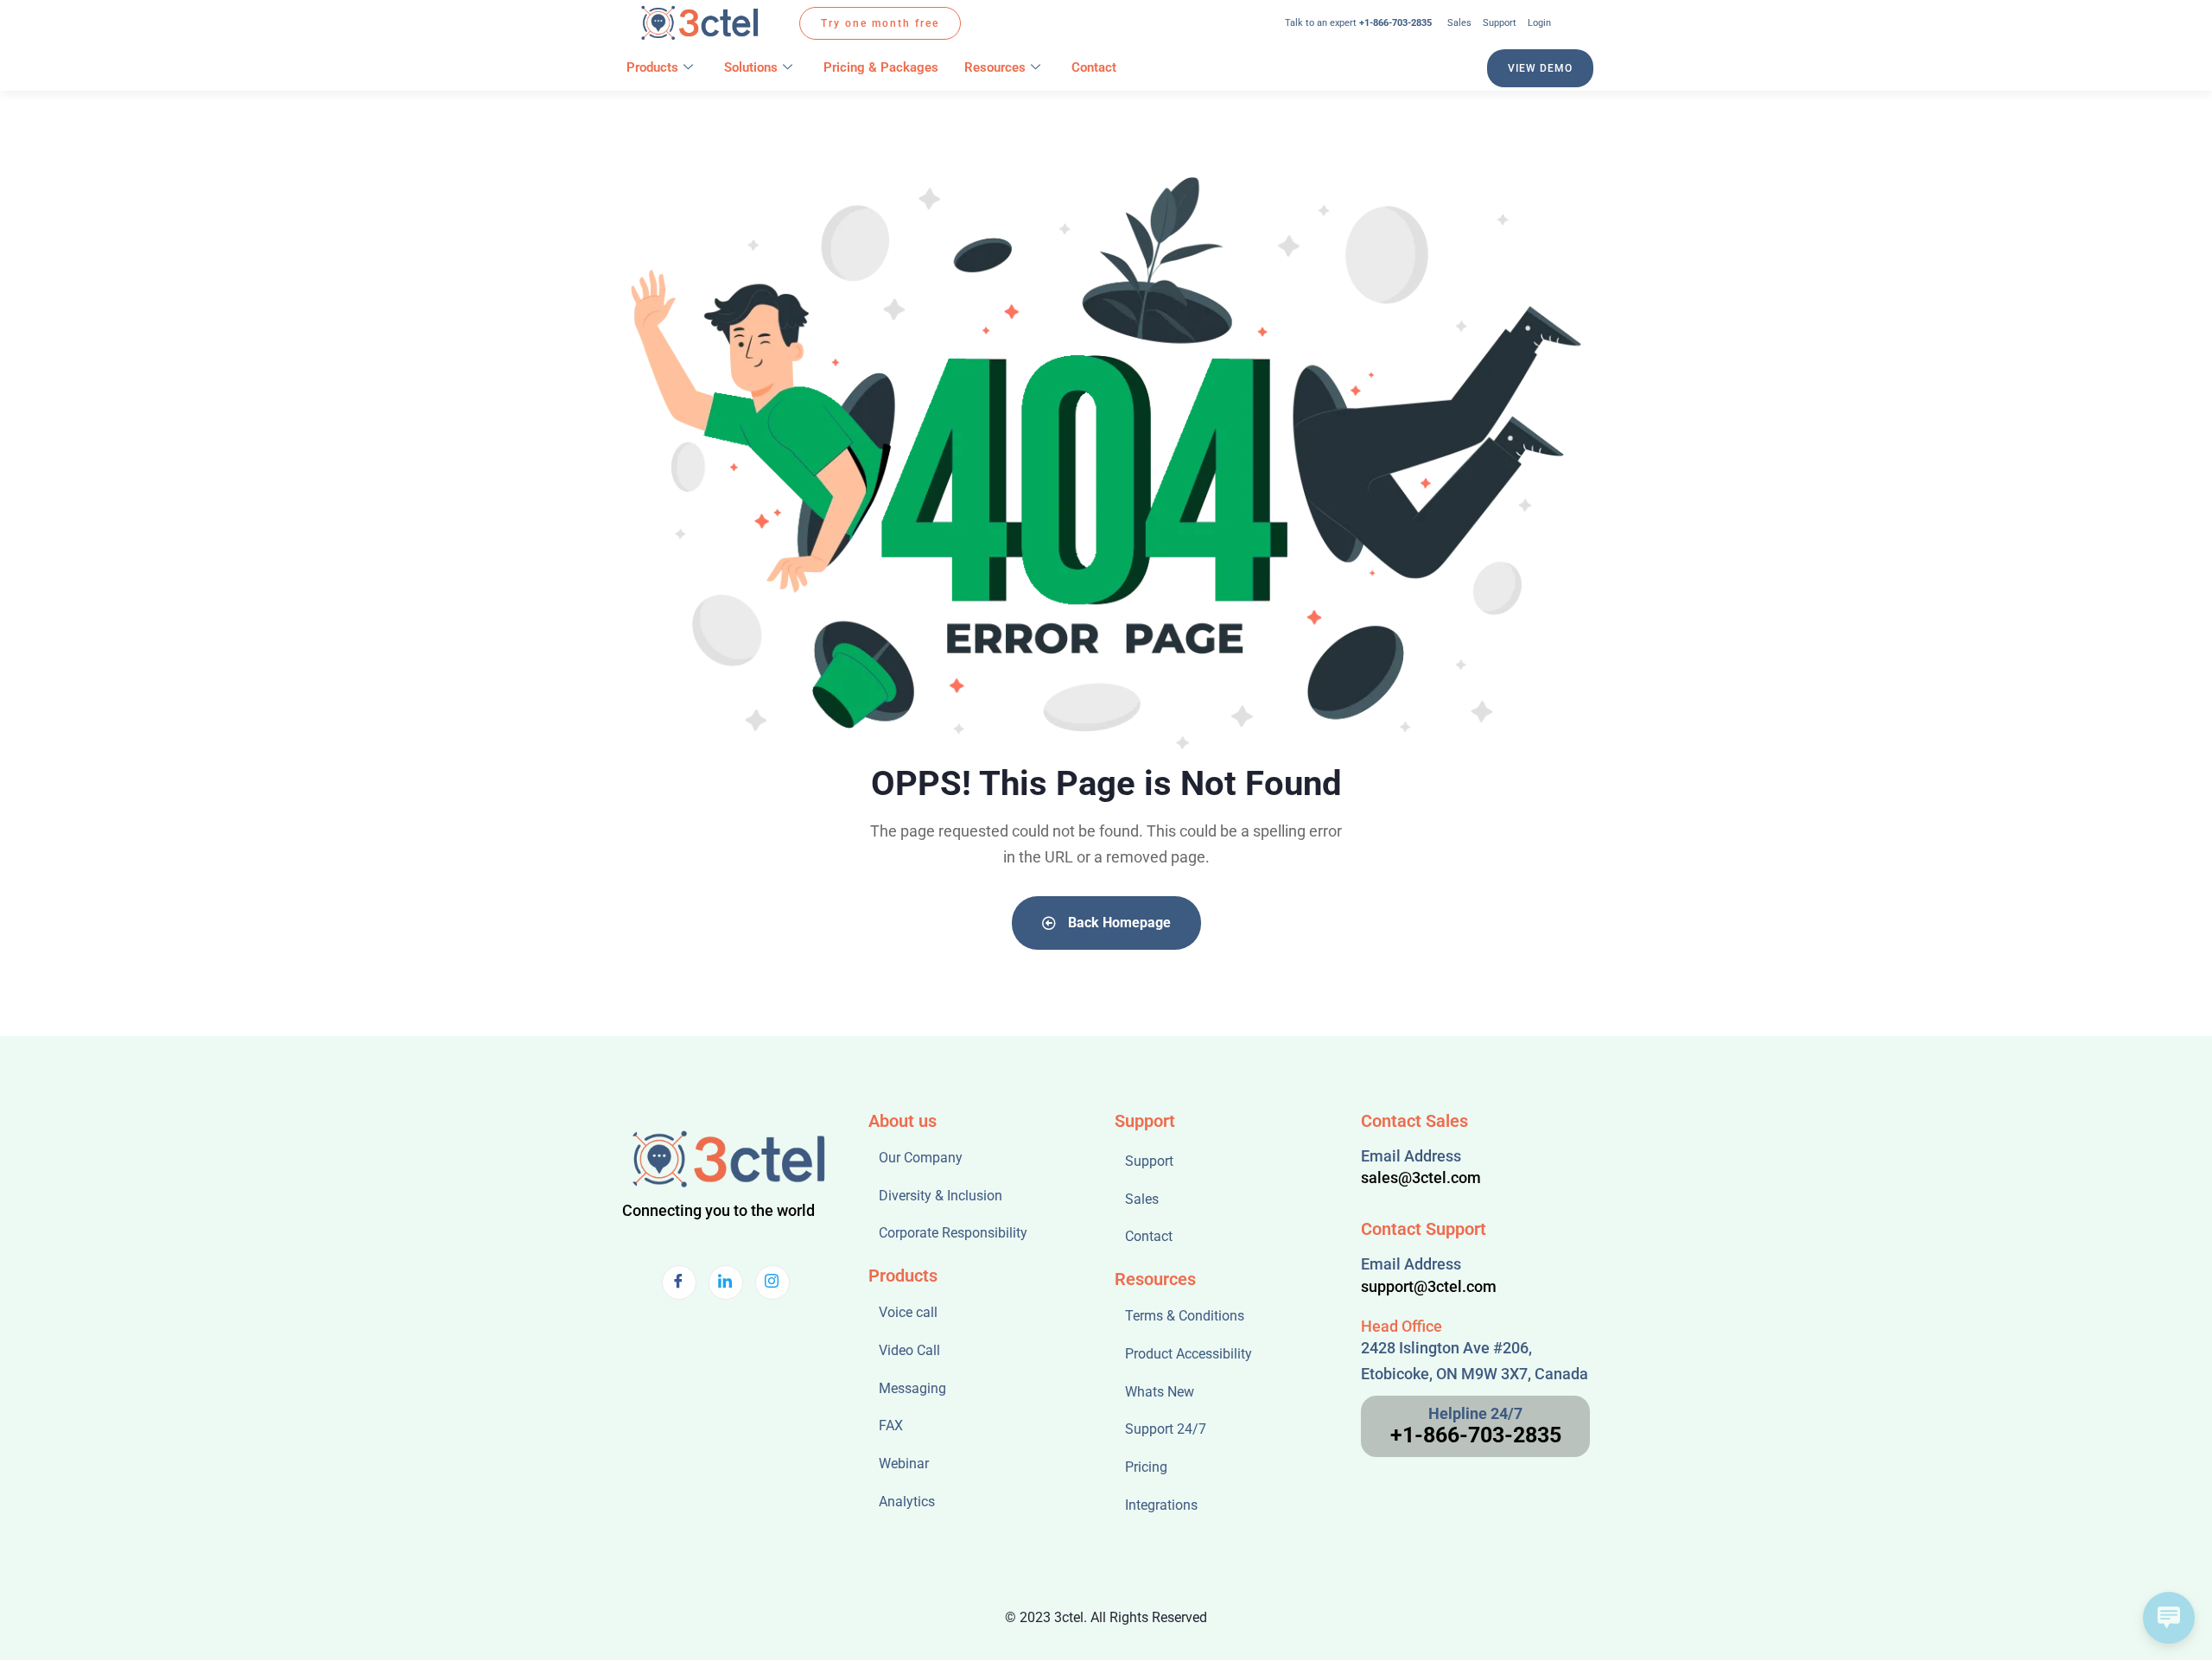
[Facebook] (679, 1282)
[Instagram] (772, 1282)
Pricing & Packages (881, 67)
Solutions (751, 67)
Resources (995, 67)
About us (903, 1121)
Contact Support (1424, 1229)
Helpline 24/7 (1475, 1413)
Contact (1094, 67)
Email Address (1411, 1156)
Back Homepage (1118, 923)
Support (1145, 1121)
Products (652, 67)
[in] (726, 1282)
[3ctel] (702, 23)
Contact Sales (1414, 1121)
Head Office (1402, 1326)
